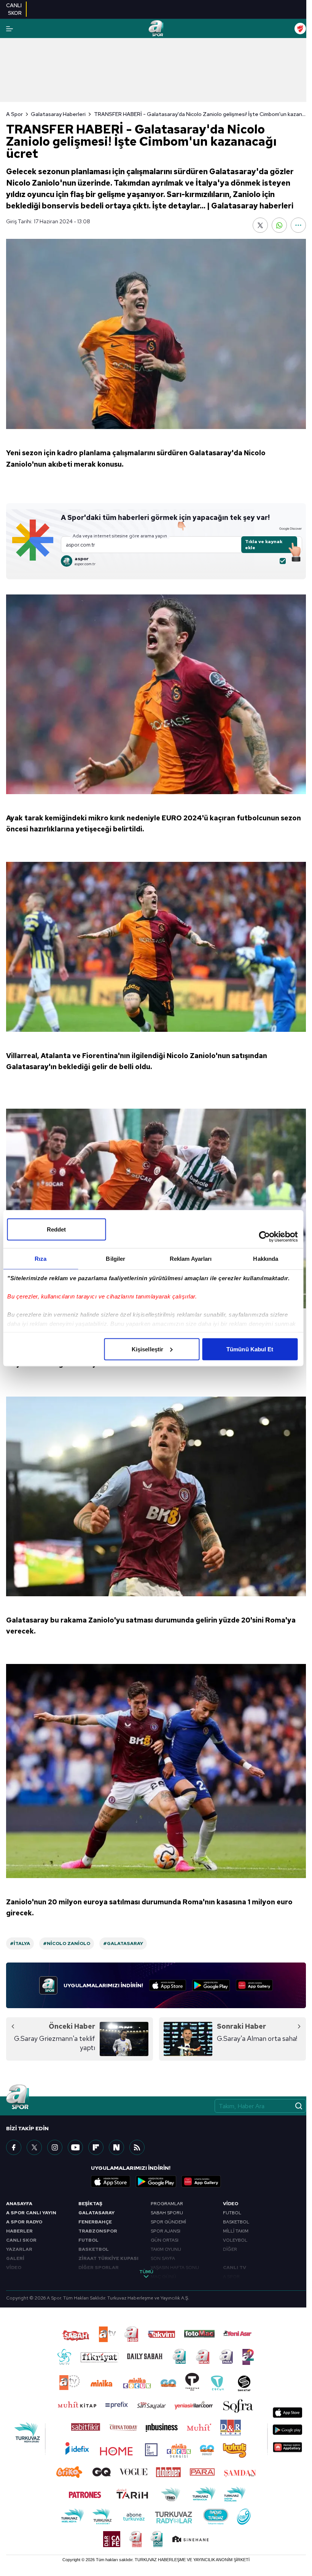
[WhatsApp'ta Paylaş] (279, 225)
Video (231, 2204)
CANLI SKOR (21, 2240)
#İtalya (20, 1944)
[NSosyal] (116, 2147)
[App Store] (168, 1985)
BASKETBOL (94, 2249)
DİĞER (230, 2249)
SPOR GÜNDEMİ (168, 2222)
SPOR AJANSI (166, 2231)
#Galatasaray (123, 1944)
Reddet (57, 1229)
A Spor (14, 114)
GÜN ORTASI (165, 2240)
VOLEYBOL (235, 2240)
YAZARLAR (19, 2249)
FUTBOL (88, 2240)
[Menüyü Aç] (10, 29)
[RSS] (137, 2147)
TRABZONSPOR (98, 2231)
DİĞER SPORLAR (99, 2268)
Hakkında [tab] (266, 1258)
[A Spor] (156, 29)
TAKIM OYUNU (166, 2249)
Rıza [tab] (41, 1258)
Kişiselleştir (147, 1349)
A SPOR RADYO (24, 2222)
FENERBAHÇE (95, 2222)
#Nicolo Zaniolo (67, 1944)
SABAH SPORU (167, 2213)
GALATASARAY (96, 2213)
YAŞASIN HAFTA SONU (175, 2268)
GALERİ (15, 2258)
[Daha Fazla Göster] (298, 225)
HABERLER (19, 2231)
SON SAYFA (163, 2258)
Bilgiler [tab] (115, 1258)
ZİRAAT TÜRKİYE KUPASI (108, 2258)
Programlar (167, 2204)
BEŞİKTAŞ (90, 2204)
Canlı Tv (235, 2268)
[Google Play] (211, 1985)
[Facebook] (14, 2147)
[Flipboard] (96, 2147)
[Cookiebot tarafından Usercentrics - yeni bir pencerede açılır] (264, 1236)
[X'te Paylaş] (260, 225)
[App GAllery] (254, 1985)
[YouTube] (75, 2147)
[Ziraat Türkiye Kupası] (300, 29)
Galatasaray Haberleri (58, 114)
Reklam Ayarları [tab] (191, 1258)
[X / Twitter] (34, 2147)
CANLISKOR (14, 9)
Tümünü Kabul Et (250, 1349)
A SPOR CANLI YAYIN (31, 2213)
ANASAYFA (19, 2204)
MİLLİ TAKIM (236, 2231)
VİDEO (14, 2268)
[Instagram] (55, 2147)
